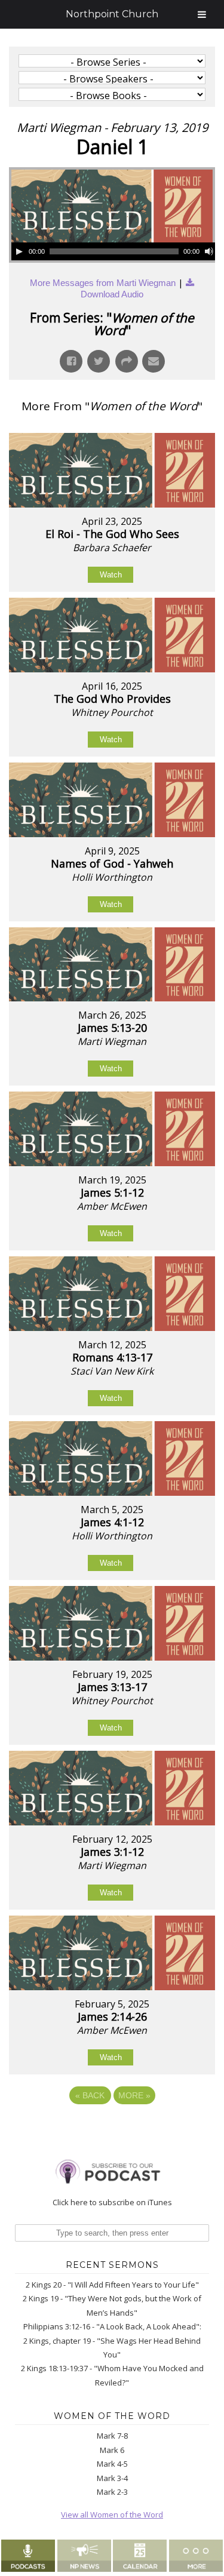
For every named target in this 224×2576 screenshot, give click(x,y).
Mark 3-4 (112, 2478)
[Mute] (209, 251)
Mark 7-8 (112, 2436)
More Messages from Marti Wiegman (103, 283)
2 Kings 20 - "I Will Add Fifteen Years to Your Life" (112, 2285)
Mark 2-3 (112, 2492)
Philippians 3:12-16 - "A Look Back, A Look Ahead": (112, 2326)
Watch (111, 575)
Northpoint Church (112, 14)
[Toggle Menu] (202, 14)
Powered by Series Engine (112, 2128)
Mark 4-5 (112, 2464)
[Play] (19, 251)
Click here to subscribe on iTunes (112, 2202)
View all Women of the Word (112, 2514)
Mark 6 (112, 2450)
